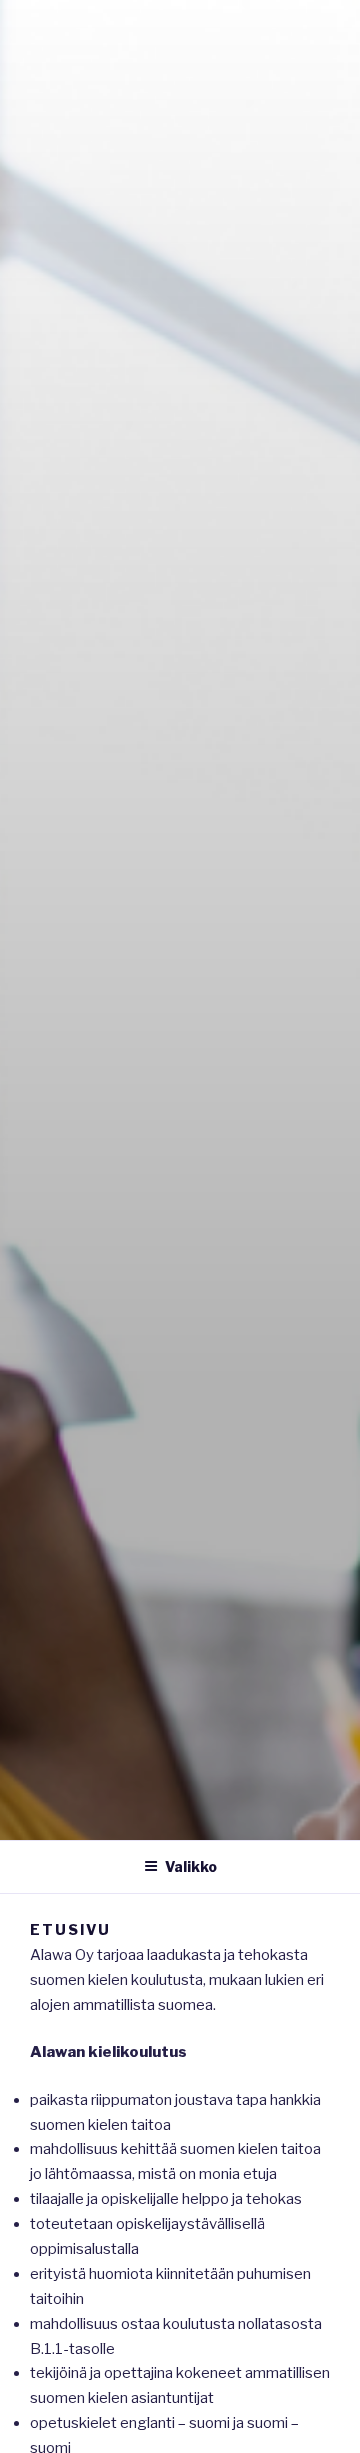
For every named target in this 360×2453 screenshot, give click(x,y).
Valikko (191, 1866)
